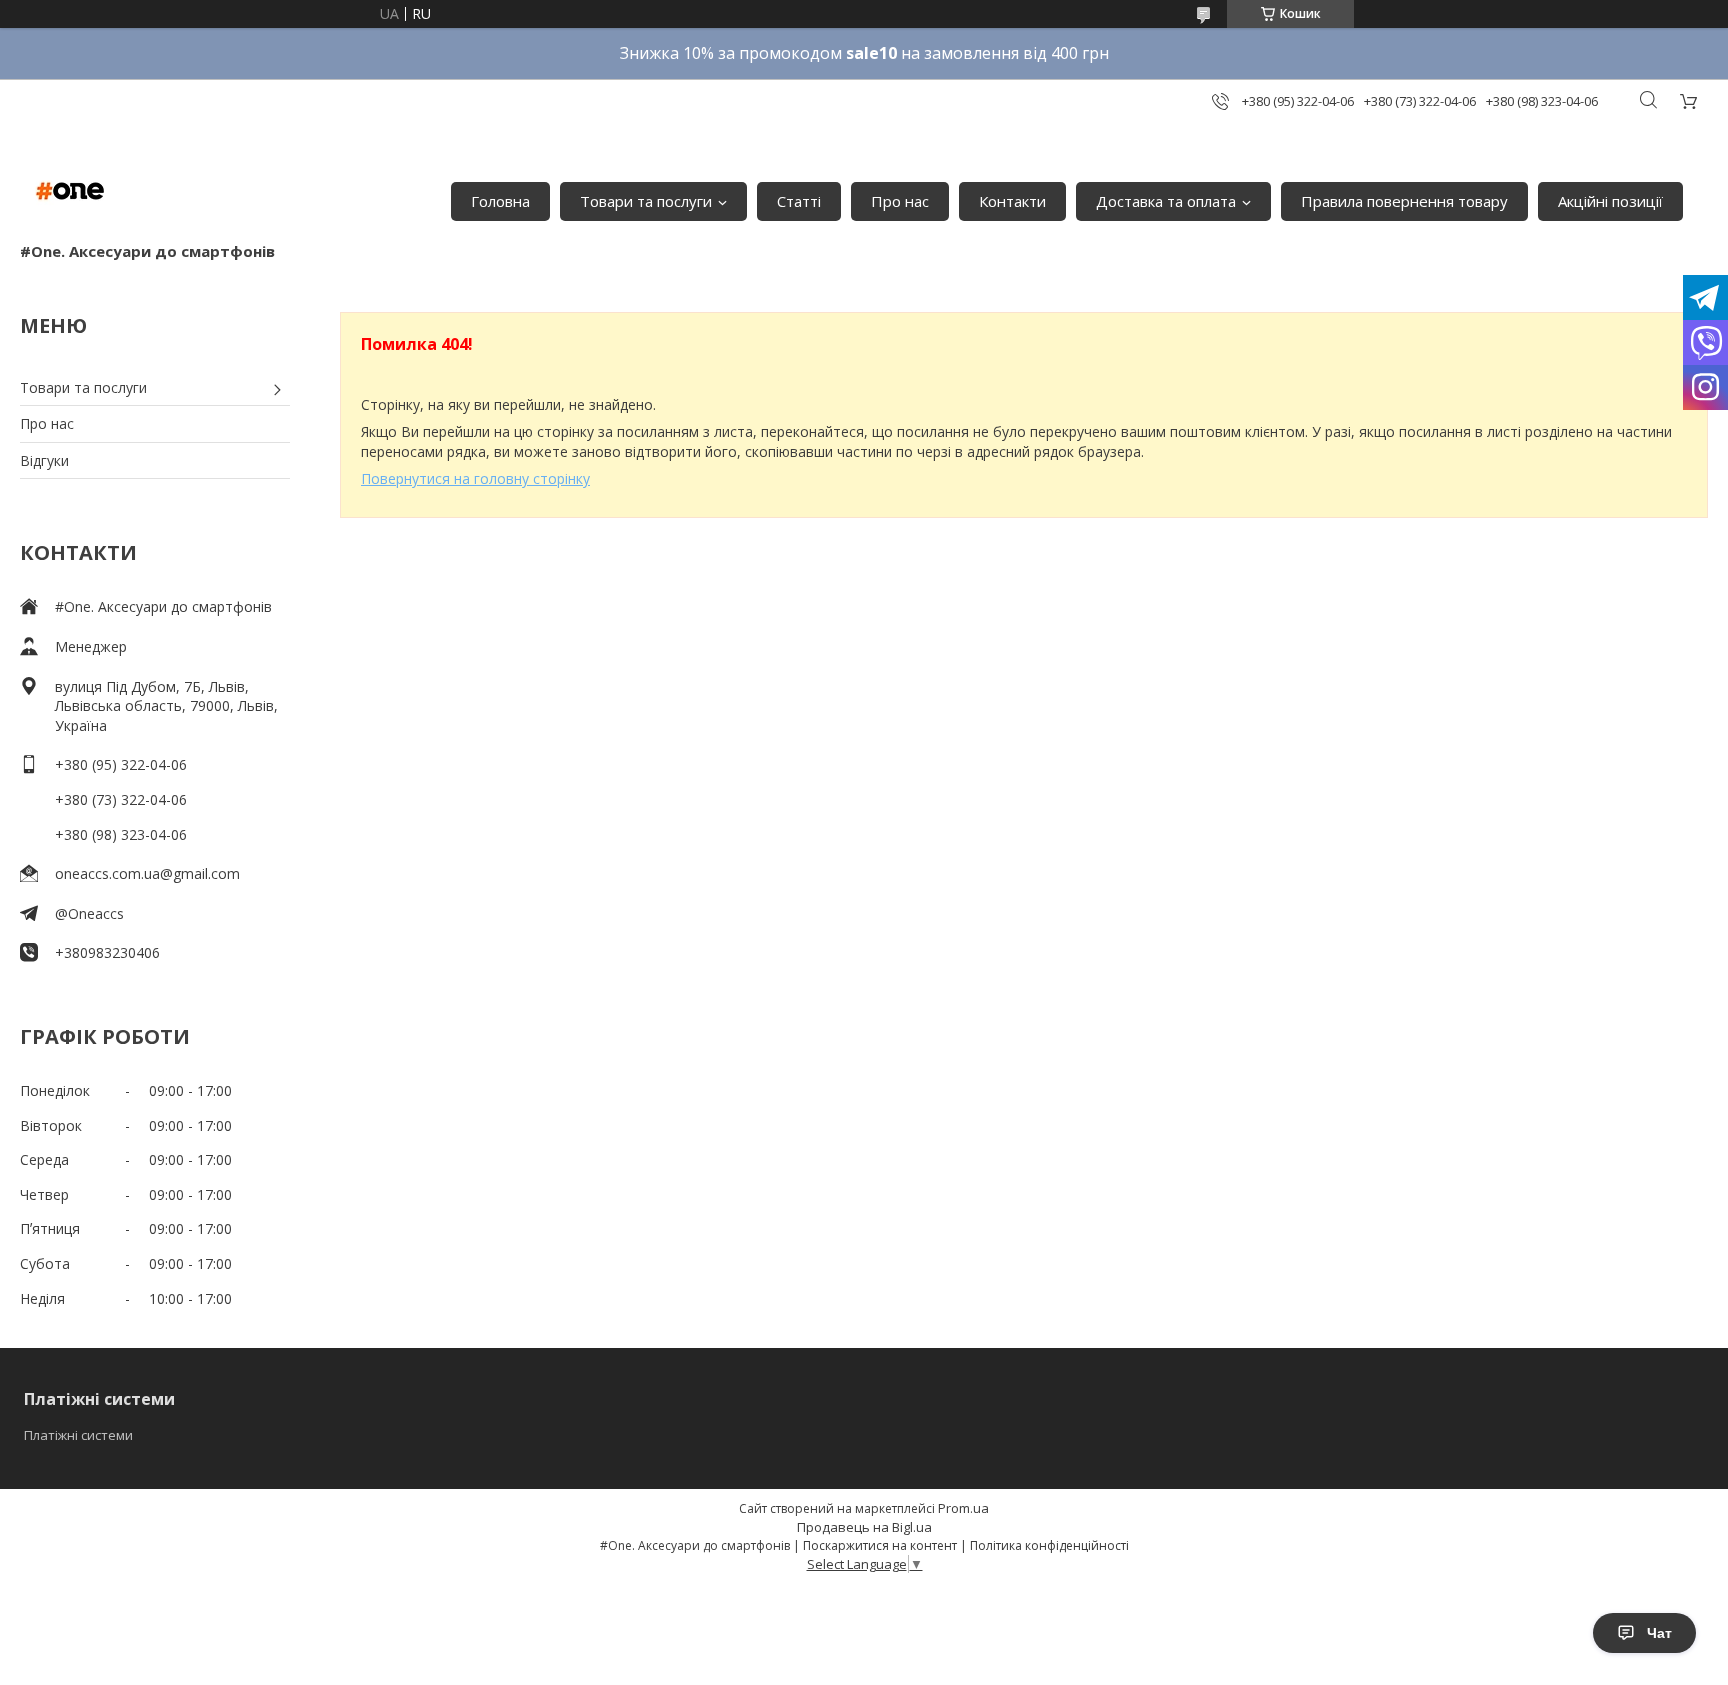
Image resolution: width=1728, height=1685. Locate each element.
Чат (1659, 1633)
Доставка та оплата (1166, 201)
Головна (500, 201)
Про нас (900, 201)
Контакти (1012, 201)
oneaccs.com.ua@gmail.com (147, 873)
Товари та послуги (646, 201)
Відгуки (44, 460)
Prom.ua (963, 1508)
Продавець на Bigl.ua (864, 1527)
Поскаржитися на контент (880, 1545)
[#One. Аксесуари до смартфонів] (70, 191)
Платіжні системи (78, 1435)
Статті (799, 201)
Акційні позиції (1610, 201)
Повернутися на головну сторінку (475, 478)
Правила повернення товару (1404, 201)
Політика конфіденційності (1049, 1545)
